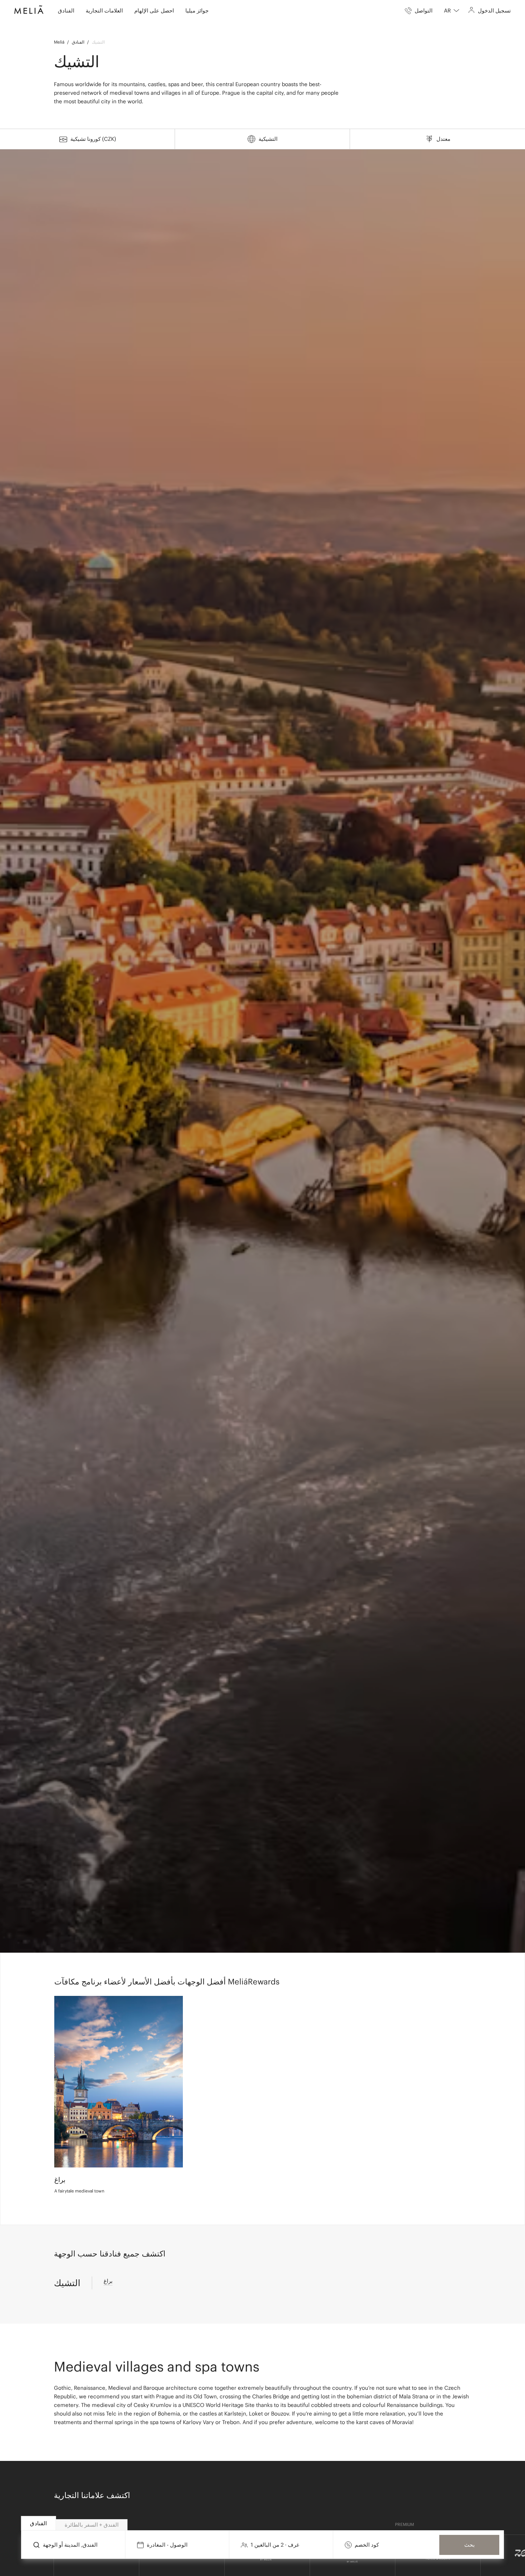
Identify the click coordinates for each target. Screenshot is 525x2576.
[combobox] (452, 11)
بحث (469, 2545)
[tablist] (263, 2523)
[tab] (39, 2523)
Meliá (59, 42)
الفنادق (78, 42)
